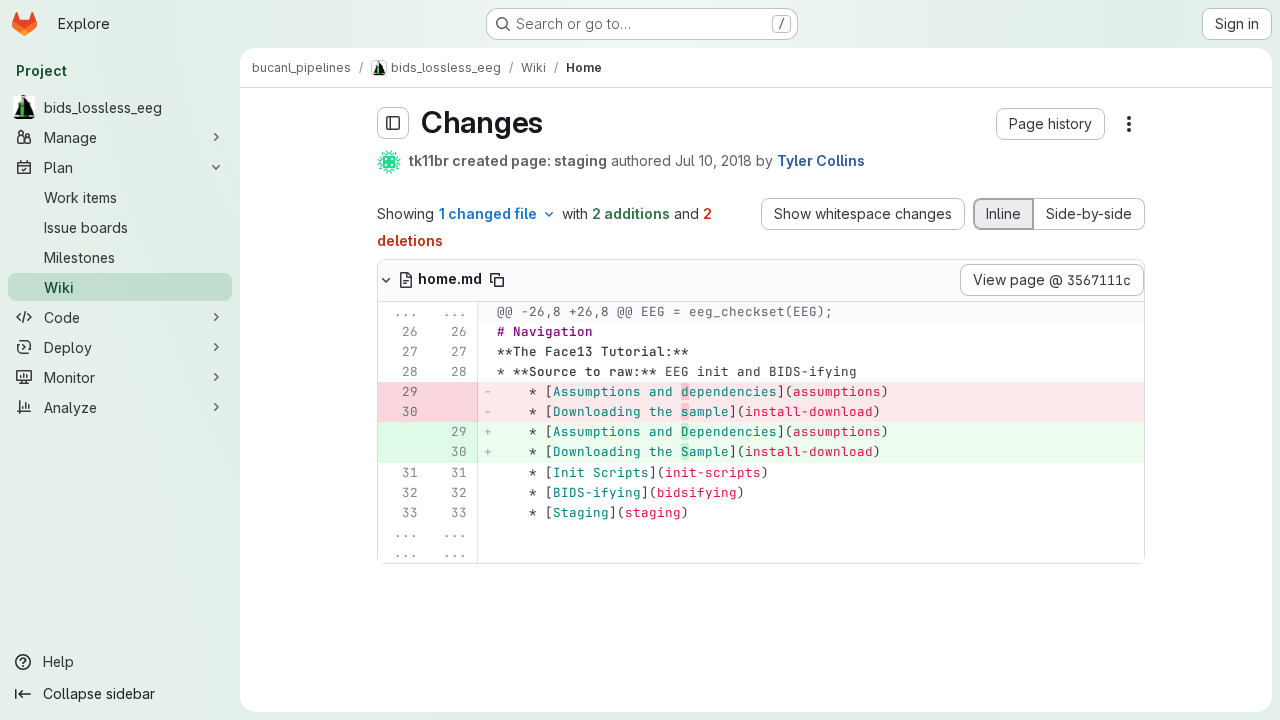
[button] (1050, 124)
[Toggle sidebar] (393, 123)
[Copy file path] (497, 280)
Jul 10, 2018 (713, 160)
